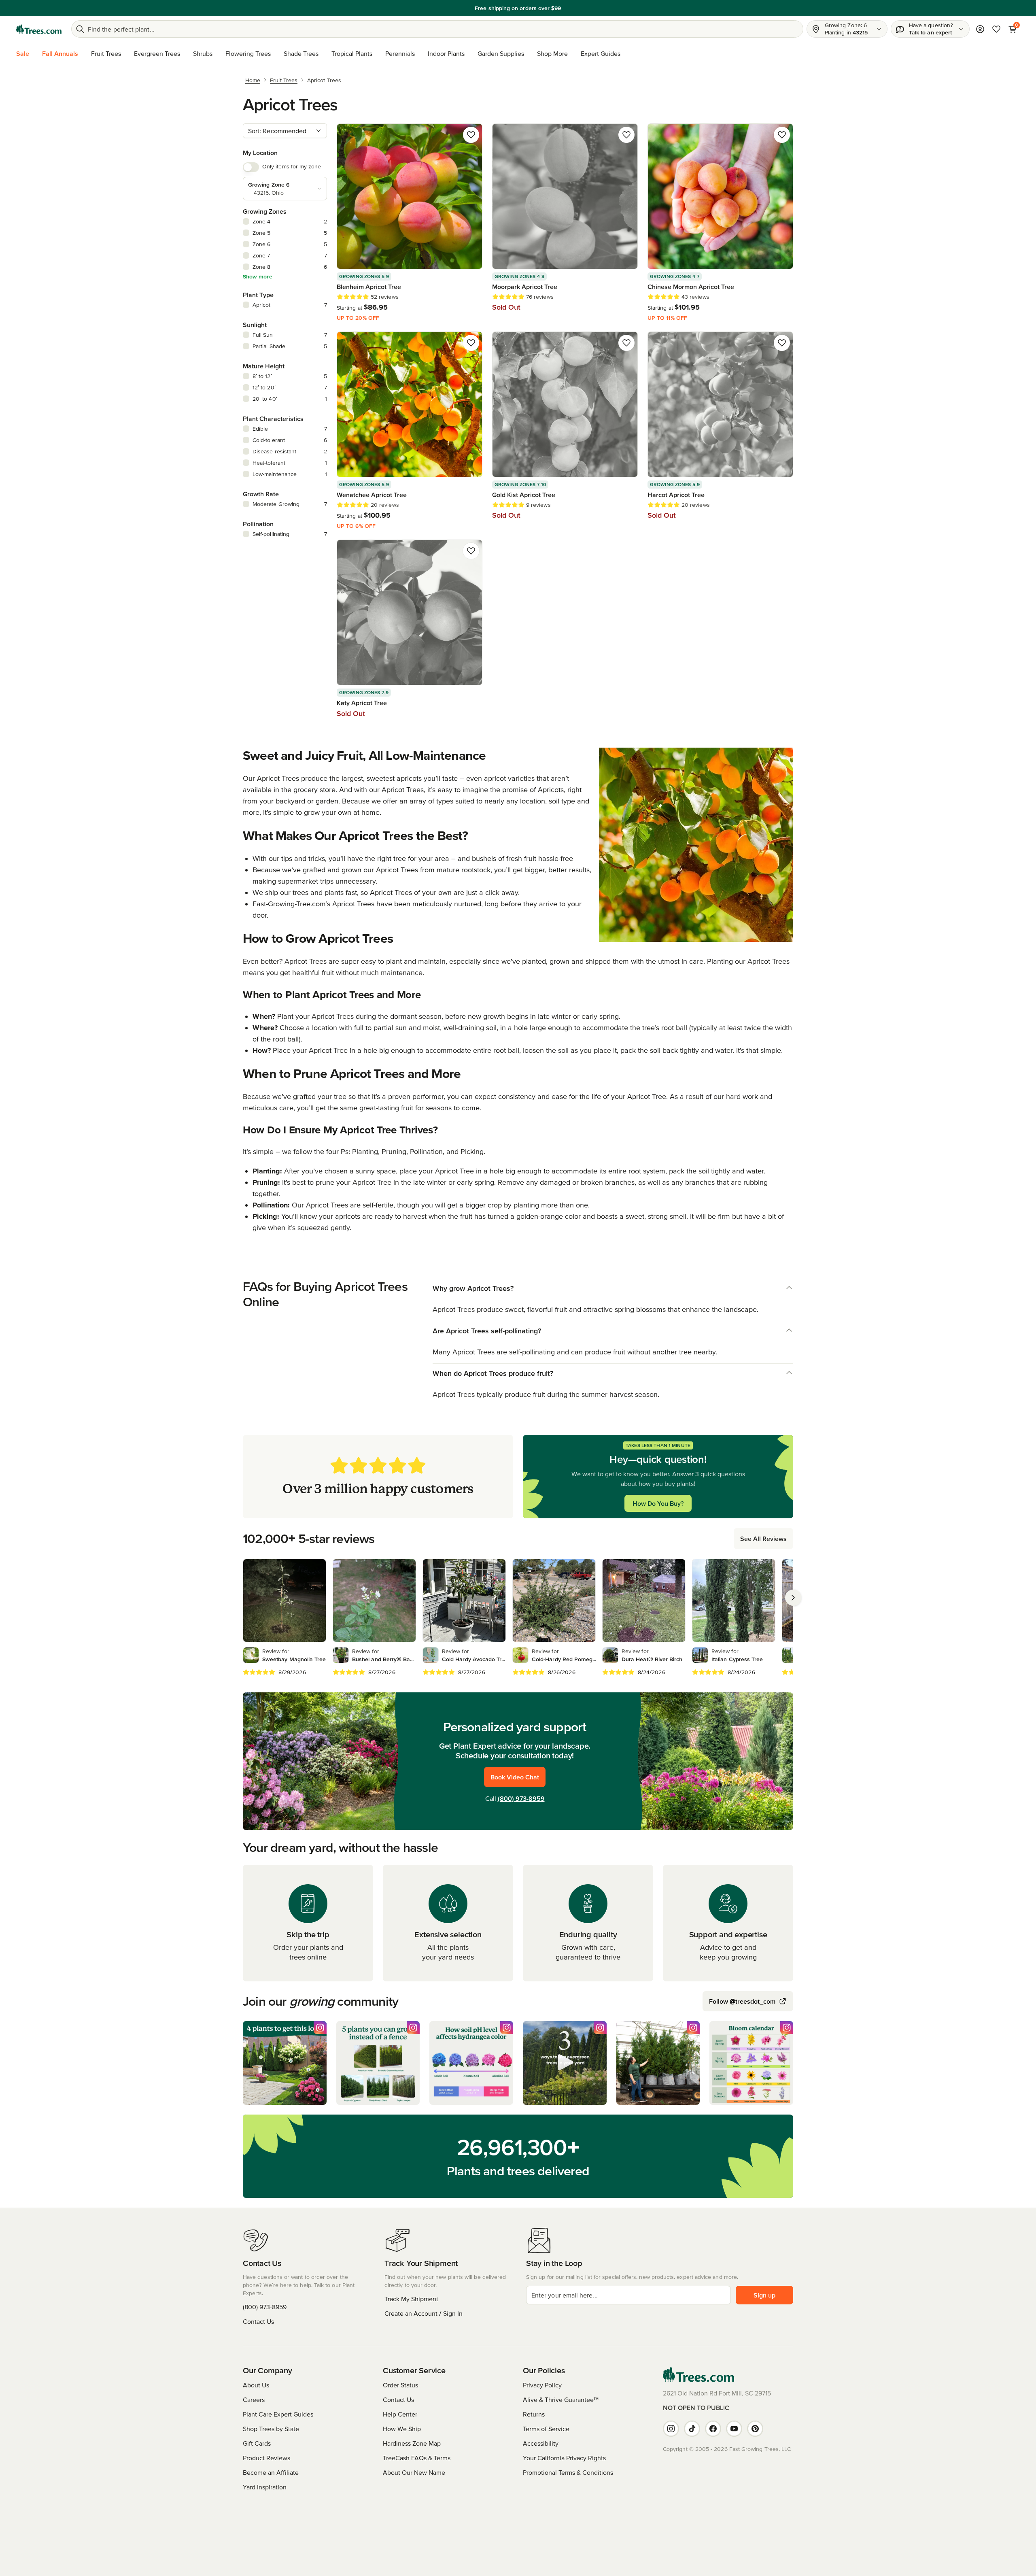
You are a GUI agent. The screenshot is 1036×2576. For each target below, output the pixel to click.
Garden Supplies (501, 53)
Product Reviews (266, 2458)
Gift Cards (257, 2443)
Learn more (574, 8)
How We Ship (402, 2429)
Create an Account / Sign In (424, 2313)
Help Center (400, 2414)
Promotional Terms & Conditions (568, 2472)
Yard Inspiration (265, 2487)
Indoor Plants (446, 53)
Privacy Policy (542, 2385)
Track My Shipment (411, 2299)
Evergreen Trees (157, 53)
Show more (258, 276)
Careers (254, 2400)
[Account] (980, 29)
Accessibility (541, 2443)
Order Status (400, 2385)
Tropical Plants (352, 53)
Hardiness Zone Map (412, 2443)
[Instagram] (671, 2429)
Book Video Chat (515, 1777)
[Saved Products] (996, 29)
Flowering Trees (248, 53)
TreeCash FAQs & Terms (417, 2458)
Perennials (400, 53)
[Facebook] (713, 2429)
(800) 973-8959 (521, 1798)
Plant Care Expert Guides (278, 2414)
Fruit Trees (106, 53)
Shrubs (203, 53)
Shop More (552, 53)
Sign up (764, 2295)
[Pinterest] (755, 2429)
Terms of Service (546, 2429)
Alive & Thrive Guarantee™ (561, 2400)
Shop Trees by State (271, 2429)
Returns (534, 2414)
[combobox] (285, 131)
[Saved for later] (471, 135)
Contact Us (258, 2321)
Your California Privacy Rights (564, 2458)
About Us (256, 2385)
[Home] (39, 29)
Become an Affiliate (271, 2472)
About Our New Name (414, 2472)
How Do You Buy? (658, 1503)
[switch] (251, 167)
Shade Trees (301, 53)
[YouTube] (734, 2429)
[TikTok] (692, 2429)
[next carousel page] (793, 1598)
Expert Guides (601, 53)
